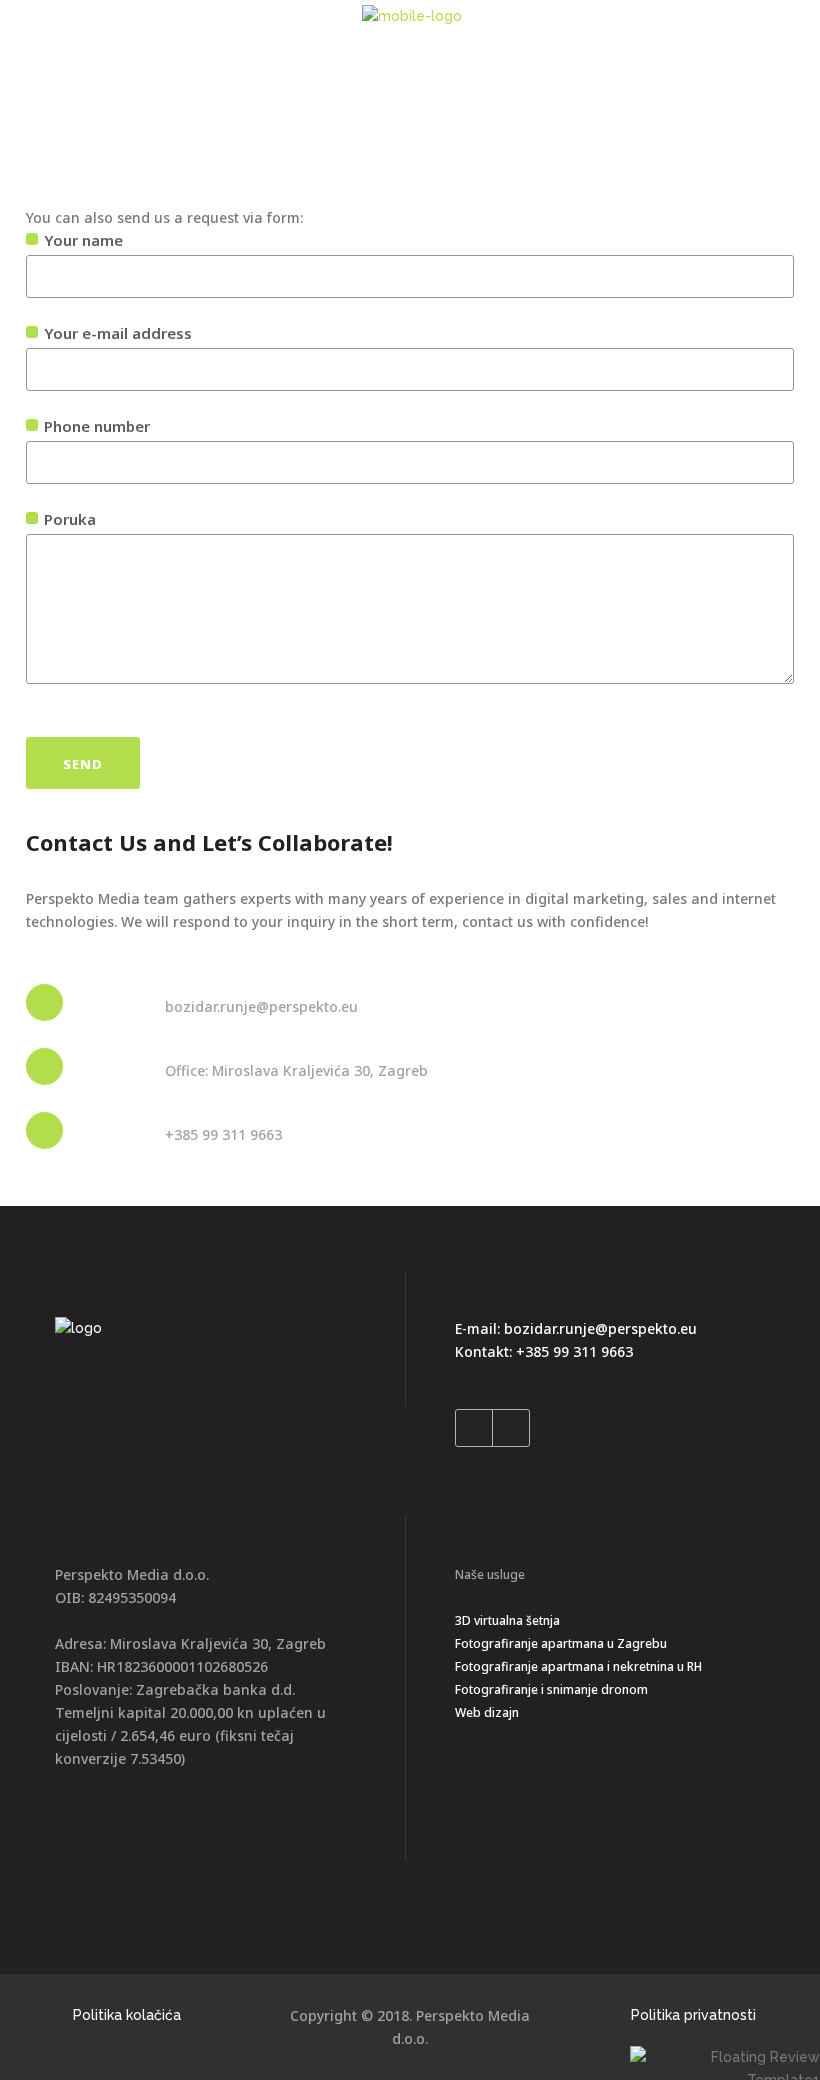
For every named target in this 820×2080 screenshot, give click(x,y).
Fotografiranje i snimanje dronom (551, 1689)
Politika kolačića (127, 2015)
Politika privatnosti (693, 2015)
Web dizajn (487, 1712)
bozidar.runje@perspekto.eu (600, 1328)
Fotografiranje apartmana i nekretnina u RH (578, 1666)
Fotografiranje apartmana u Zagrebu (561, 1643)
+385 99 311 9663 (574, 1351)
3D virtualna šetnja (507, 1620)
